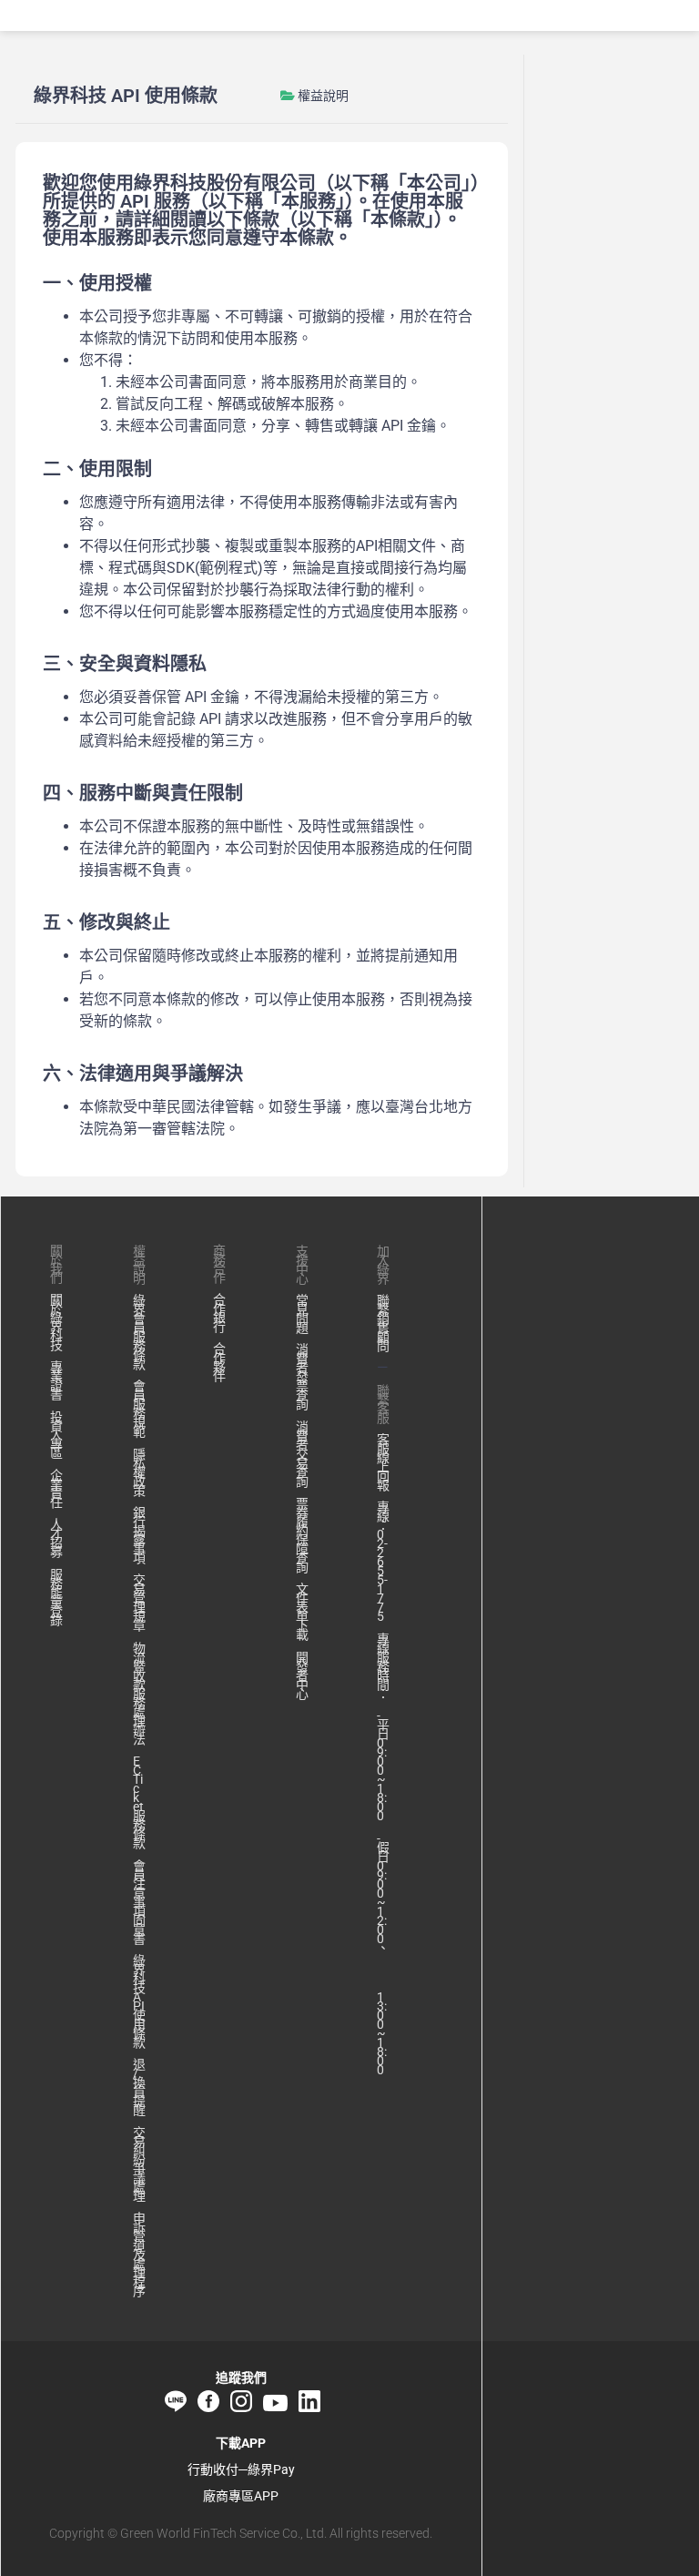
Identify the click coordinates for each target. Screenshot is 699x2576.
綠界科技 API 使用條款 (139, 2001)
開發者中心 (302, 1675)
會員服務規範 (139, 1409)
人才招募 (56, 1538)
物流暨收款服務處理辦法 (139, 1694)
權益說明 (323, 96)
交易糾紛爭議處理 (139, 2164)
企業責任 (56, 1489)
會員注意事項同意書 (139, 1902)
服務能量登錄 (56, 1597)
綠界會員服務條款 (139, 1332)
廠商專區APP (241, 2496)
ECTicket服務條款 (139, 1802)
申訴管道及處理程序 (139, 2255)
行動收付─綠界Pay (241, 2469)
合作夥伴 (219, 1362)
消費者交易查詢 (302, 1454)
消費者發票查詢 (302, 1377)
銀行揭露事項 (139, 1535)
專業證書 (56, 1380)
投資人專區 (56, 1435)
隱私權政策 (139, 1472)
